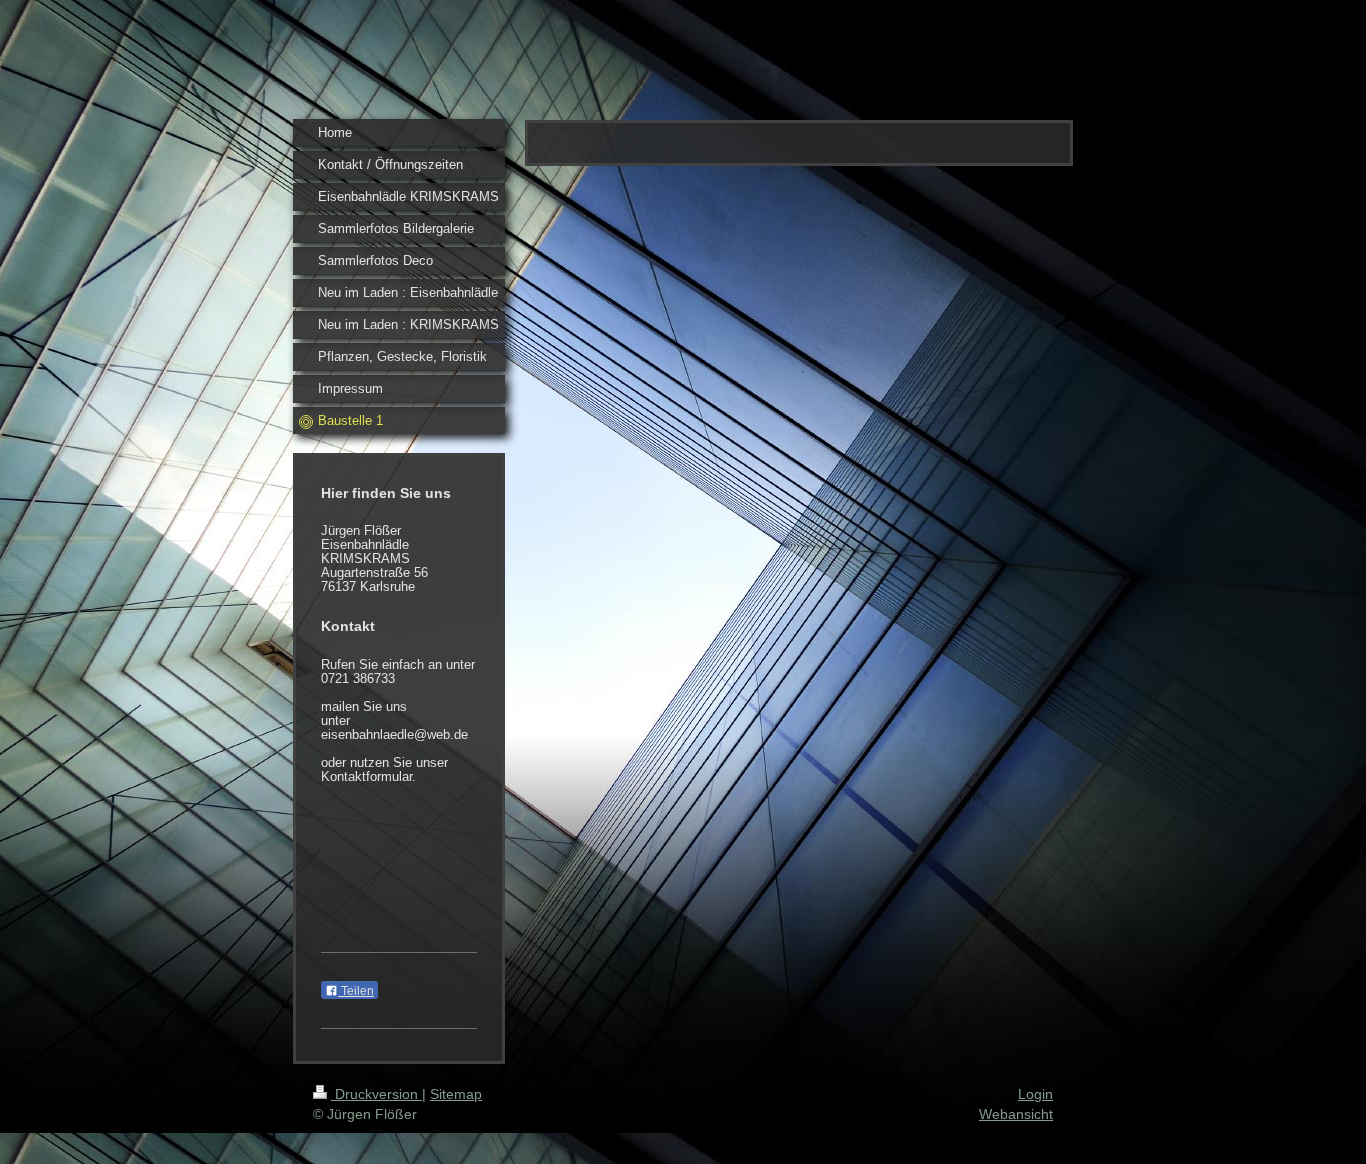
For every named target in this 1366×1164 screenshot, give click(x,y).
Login (1035, 1094)
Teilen (356, 991)
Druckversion (376, 1094)
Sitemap (456, 1094)
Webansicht (1016, 1114)
